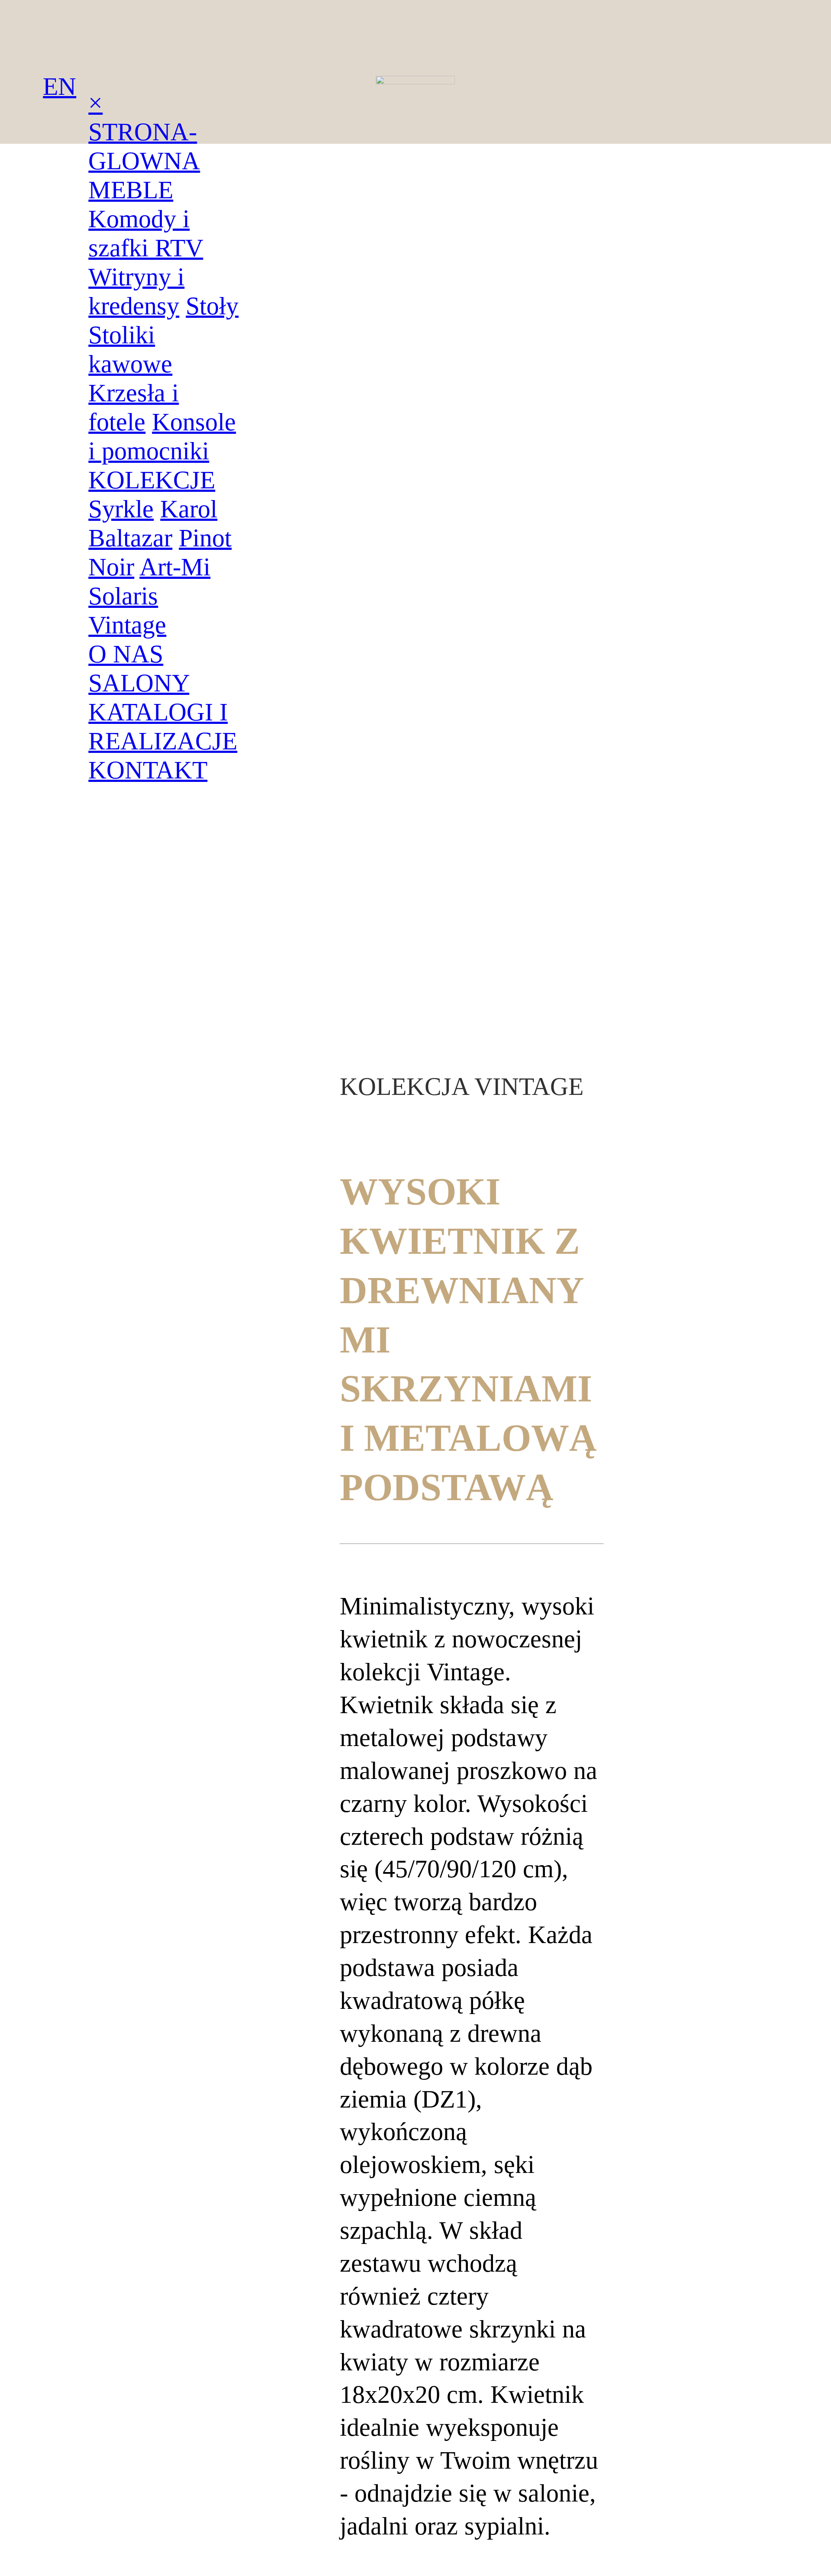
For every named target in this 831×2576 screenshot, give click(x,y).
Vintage (127, 625)
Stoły (212, 306)
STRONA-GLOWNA (144, 146)
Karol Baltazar (153, 523)
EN (60, 86)
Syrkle (121, 509)
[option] (132, 1268)
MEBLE (131, 190)
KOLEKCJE (152, 480)
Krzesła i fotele (134, 407)
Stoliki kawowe (130, 349)
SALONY (139, 683)
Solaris (123, 596)
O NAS (126, 654)
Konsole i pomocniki (162, 436)
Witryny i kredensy (136, 291)
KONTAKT (148, 770)
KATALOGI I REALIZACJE (163, 726)
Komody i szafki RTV (146, 233)
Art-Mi (175, 567)
